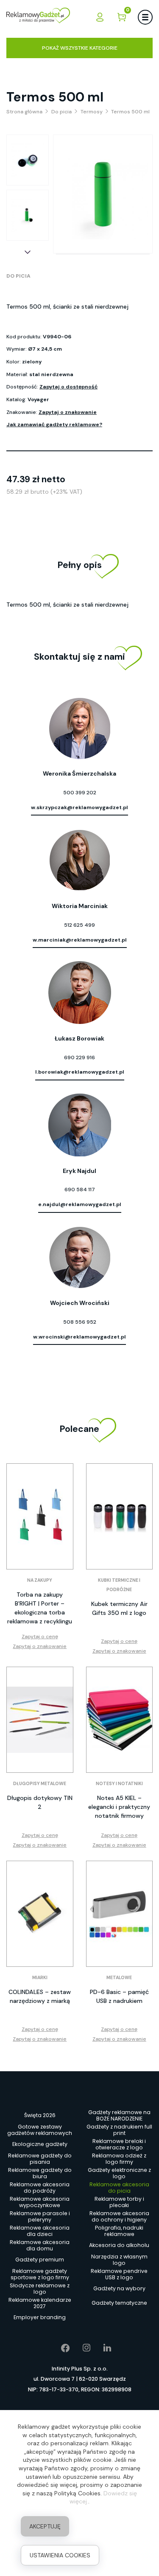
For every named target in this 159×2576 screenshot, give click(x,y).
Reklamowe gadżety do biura (40, 2173)
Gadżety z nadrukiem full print (119, 2130)
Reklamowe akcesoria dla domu (40, 2245)
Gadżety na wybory (119, 2288)
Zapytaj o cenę (40, 1637)
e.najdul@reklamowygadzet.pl (80, 1204)
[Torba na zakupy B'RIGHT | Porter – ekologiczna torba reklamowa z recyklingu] (40, 1516)
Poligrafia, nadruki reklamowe (119, 2231)
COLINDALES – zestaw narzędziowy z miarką (40, 1996)
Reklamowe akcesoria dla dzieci (40, 2231)
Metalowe (119, 1978)
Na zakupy (40, 1580)
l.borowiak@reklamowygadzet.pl (80, 1072)
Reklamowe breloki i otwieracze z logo (119, 2144)
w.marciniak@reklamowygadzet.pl (80, 940)
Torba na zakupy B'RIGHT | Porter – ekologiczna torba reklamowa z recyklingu (40, 1608)
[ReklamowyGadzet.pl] (38, 17)
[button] (28, 252)
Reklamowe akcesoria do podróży (40, 2188)
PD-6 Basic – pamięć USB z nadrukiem (119, 1996)
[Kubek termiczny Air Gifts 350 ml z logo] (120, 1516)
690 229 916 (79, 1057)
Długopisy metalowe (40, 1784)
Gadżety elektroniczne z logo (119, 2173)
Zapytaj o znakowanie (68, 412)
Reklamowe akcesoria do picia (119, 2188)
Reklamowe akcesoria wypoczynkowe (40, 2202)
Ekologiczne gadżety (40, 2144)
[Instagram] (80, 2348)
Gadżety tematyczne (119, 2303)
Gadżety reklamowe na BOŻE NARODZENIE (119, 2115)
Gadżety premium (40, 2260)
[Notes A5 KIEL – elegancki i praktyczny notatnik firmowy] (120, 1720)
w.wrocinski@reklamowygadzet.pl (79, 1337)
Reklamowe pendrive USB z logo (119, 2274)
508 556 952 (80, 1322)
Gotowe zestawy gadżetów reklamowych (40, 2130)
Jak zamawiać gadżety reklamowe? (54, 425)
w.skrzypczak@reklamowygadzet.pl (79, 807)
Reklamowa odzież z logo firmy (119, 2159)
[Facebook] (59, 2348)
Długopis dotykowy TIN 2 (40, 1802)
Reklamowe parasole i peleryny (40, 2216)
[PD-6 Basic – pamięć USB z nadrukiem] (120, 1914)
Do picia (18, 276)
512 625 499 (79, 925)
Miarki (40, 1978)
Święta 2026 (40, 2115)
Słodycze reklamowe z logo (40, 2289)
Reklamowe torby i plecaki (119, 2202)
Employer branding (40, 2317)
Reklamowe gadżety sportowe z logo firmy (40, 2274)
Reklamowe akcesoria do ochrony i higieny (119, 2216)
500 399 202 (80, 793)
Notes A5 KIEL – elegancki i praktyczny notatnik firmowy (119, 1807)
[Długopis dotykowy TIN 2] (40, 1720)
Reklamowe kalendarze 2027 (40, 2303)
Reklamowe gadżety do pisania (40, 2159)
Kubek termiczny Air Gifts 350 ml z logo (119, 1608)
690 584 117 (80, 1190)
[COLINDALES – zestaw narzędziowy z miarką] (40, 1914)
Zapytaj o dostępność (68, 387)
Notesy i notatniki (119, 1784)
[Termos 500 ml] (28, 160)
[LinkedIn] (101, 2348)
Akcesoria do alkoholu (119, 2245)
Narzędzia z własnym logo (119, 2260)
